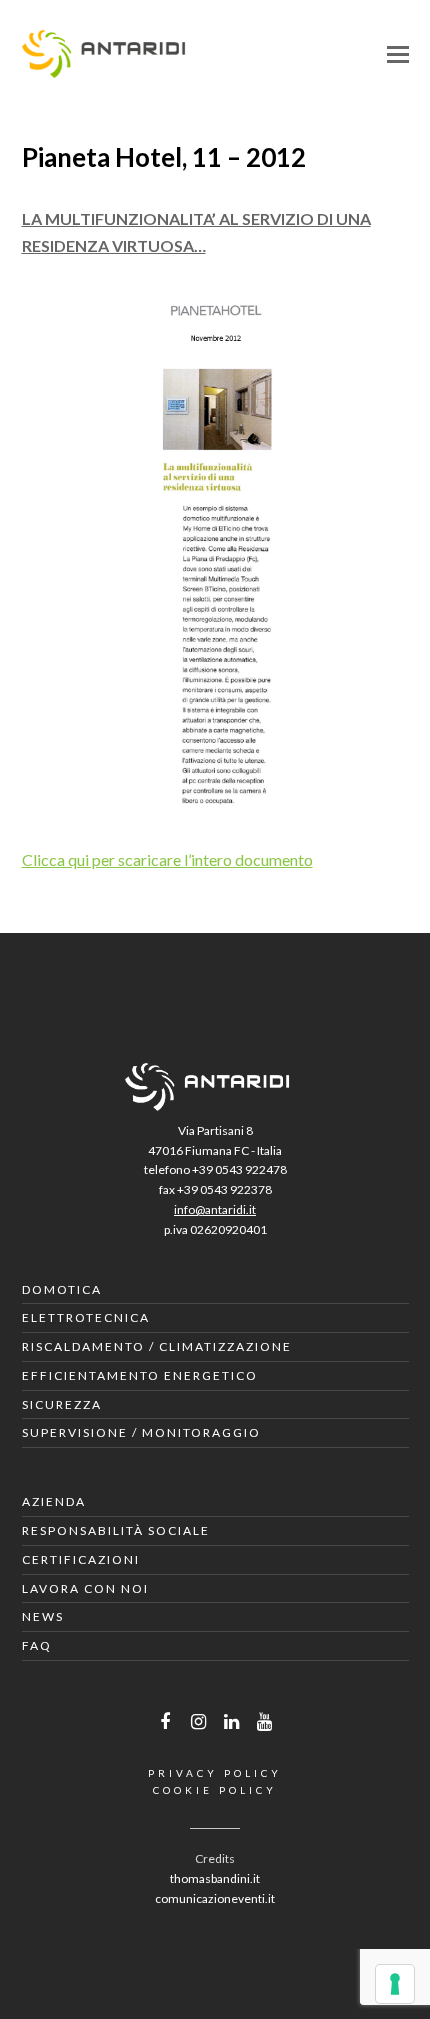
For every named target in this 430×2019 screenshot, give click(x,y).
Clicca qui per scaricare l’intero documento (167, 859)
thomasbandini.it (215, 1878)
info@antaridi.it (215, 1209)
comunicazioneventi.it (215, 1898)
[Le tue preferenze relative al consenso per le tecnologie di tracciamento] (395, 1984)
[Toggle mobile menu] (398, 54)
